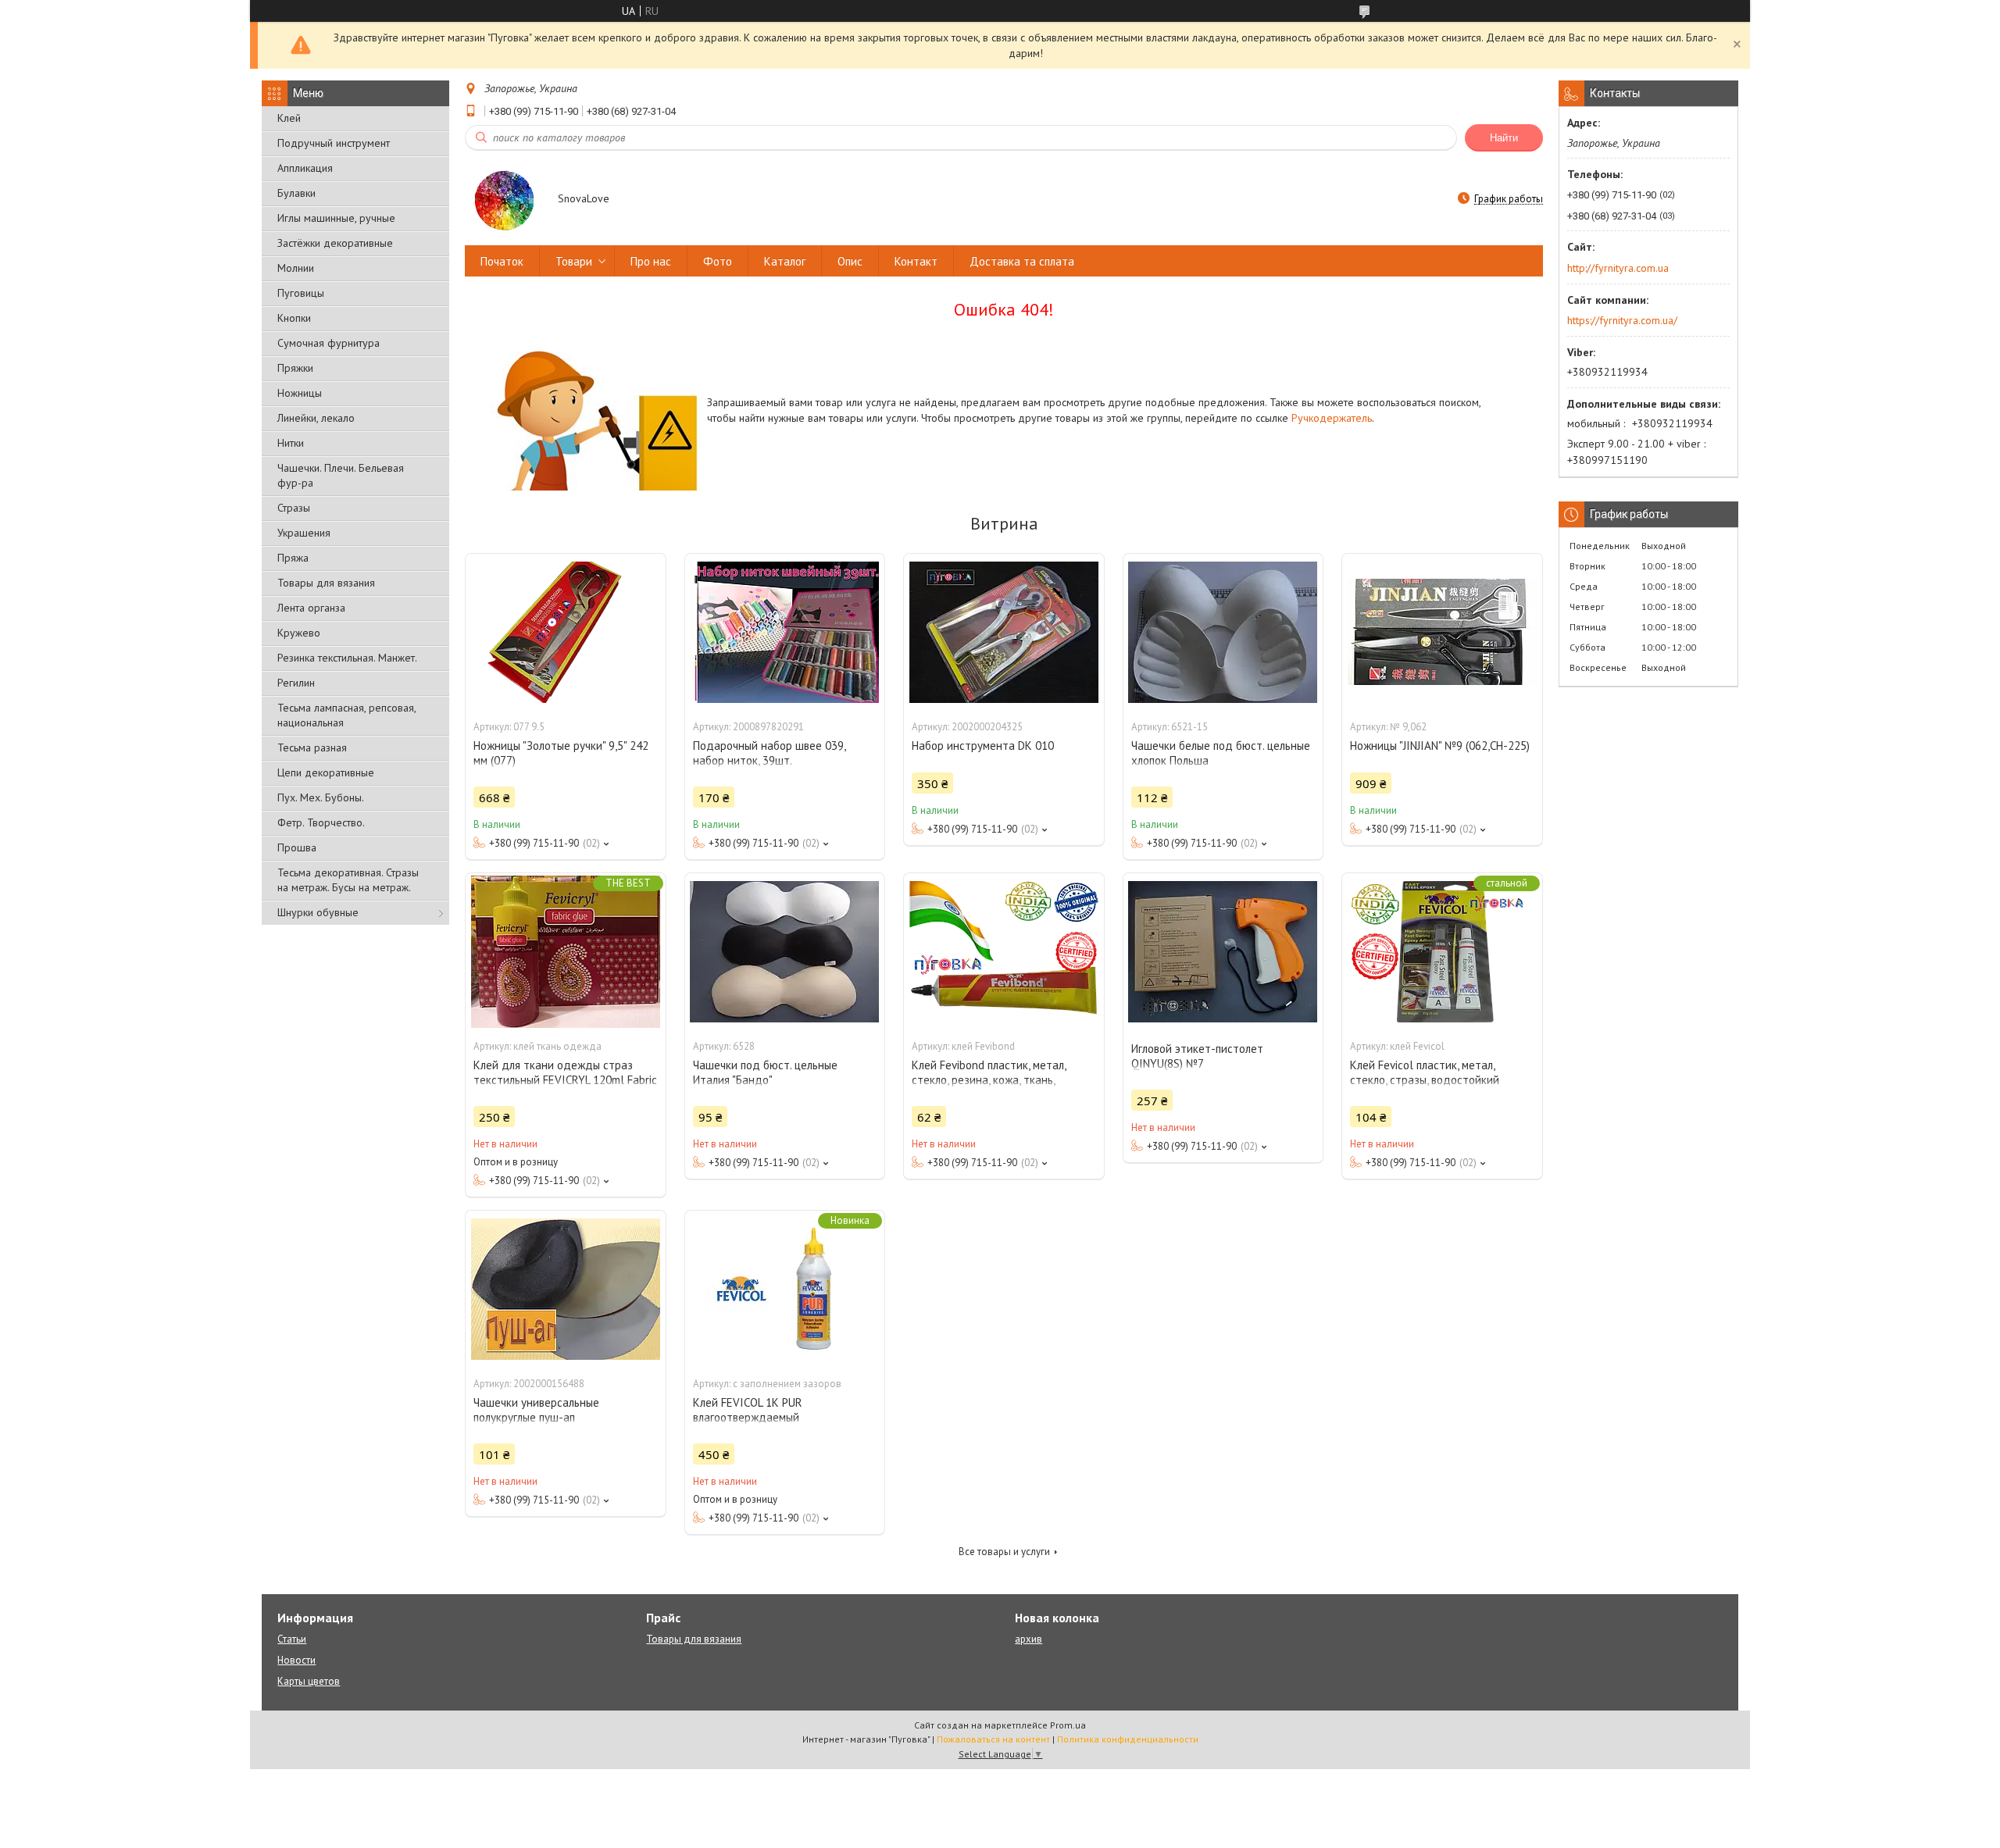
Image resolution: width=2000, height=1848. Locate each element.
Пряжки (295, 368)
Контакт (916, 261)
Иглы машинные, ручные (336, 218)
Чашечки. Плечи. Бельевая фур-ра (341, 475)
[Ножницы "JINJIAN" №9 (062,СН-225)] (1442, 632)
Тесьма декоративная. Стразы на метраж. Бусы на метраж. (348, 880)
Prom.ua (1068, 1725)
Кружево (299, 633)
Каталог (785, 261)
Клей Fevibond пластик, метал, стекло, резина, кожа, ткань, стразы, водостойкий (989, 1080)
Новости (296, 1660)
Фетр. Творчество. (321, 822)
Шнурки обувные (318, 912)
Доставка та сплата (1022, 261)
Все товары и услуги (1004, 1552)
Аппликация (305, 168)
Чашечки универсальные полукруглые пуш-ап (536, 1410)
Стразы (294, 508)
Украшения (304, 533)
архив (1029, 1639)
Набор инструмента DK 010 (983, 746)
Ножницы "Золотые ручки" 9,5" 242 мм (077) (561, 753)
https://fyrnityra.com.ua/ (1622, 320)
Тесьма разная (312, 747)
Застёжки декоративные (335, 243)
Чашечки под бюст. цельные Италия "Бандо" (765, 1072)
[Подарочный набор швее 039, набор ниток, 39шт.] (785, 632)
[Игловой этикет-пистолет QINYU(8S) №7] (1223, 951)
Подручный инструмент (334, 143)
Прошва (297, 847)
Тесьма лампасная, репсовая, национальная (346, 715)
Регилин (296, 683)
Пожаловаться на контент (993, 1739)
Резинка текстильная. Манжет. (347, 658)
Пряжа (293, 558)
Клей (289, 118)
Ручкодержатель (1332, 418)
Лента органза (311, 608)
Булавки (296, 193)
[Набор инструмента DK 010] (1004, 632)
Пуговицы (301, 293)
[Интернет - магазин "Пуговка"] (504, 200)
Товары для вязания (326, 583)
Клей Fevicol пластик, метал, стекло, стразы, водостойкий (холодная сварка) (1425, 1080)
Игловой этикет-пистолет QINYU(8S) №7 (1197, 1056)
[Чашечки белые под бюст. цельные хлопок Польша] (1223, 632)
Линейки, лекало (316, 418)
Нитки (291, 443)
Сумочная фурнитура (329, 343)
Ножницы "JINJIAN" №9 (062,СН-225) (1440, 746)
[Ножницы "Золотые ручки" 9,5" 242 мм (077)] (566, 632)
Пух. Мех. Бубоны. (321, 797)
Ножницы (300, 393)
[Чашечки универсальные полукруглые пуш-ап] (566, 1289)
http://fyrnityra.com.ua (1618, 268)
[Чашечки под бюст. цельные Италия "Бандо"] (785, 951)
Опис (850, 261)
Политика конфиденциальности (1128, 1739)
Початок (502, 261)
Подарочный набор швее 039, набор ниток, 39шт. (769, 753)
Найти (1504, 138)
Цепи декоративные (326, 772)
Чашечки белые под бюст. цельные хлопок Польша (1221, 753)
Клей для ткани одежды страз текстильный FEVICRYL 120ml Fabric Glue (565, 1080)
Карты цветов (309, 1681)
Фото (718, 261)
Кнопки (294, 318)
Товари (574, 261)
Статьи (292, 1639)
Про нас (651, 261)
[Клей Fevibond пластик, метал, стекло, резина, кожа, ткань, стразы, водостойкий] (1004, 951)
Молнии (296, 268)
